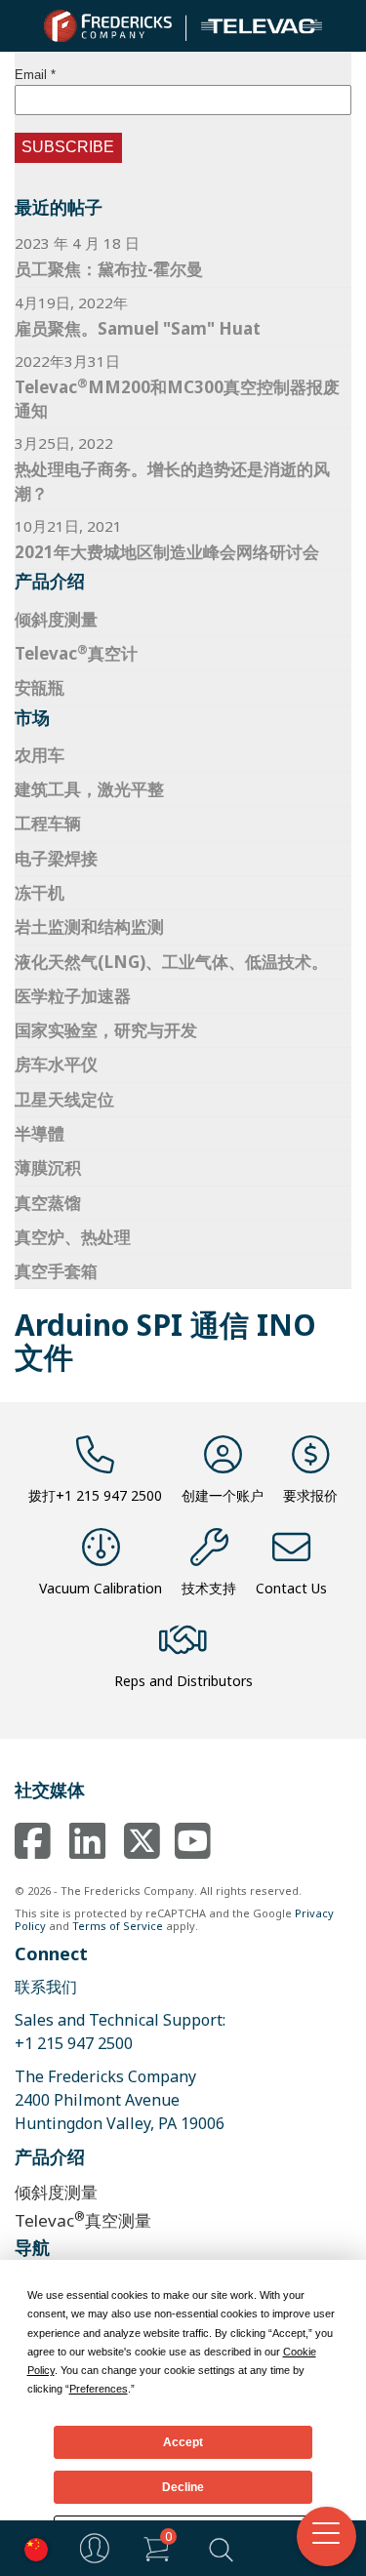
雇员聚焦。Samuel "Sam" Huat (138, 328)
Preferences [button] (99, 2389)
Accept (183, 2442)
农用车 (40, 755)
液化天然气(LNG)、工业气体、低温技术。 (171, 962)
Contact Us (291, 1588)
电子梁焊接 (56, 858)
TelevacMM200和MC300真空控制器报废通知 (177, 398)
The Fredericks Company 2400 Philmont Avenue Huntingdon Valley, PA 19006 (120, 2100)
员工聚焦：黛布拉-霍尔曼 (109, 269)
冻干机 (40, 892)
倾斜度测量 (56, 619)
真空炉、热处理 (73, 1237)
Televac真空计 (76, 653)
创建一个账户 (223, 1495)
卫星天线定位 (64, 1099)
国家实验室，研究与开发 (106, 1030)
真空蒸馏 (48, 1203)
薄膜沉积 (48, 1167)
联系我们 (46, 1987)
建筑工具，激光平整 (89, 789)
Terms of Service (118, 1926)
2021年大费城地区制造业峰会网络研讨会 (167, 552)
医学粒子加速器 (73, 996)
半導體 (40, 1133)
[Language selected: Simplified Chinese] (31, 2548)
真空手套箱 (56, 1271)
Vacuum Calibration (101, 1588)
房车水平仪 (56, 1064)
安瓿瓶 (40, 687)
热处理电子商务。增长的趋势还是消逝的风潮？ (172, 481)
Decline (183, 2487)
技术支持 (209, 1588)
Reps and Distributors (183, 1681)
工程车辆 (48, 823)
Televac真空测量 (83, 2219)
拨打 (95, 1495)
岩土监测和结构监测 (89, 926)
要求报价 (310, 1495)
